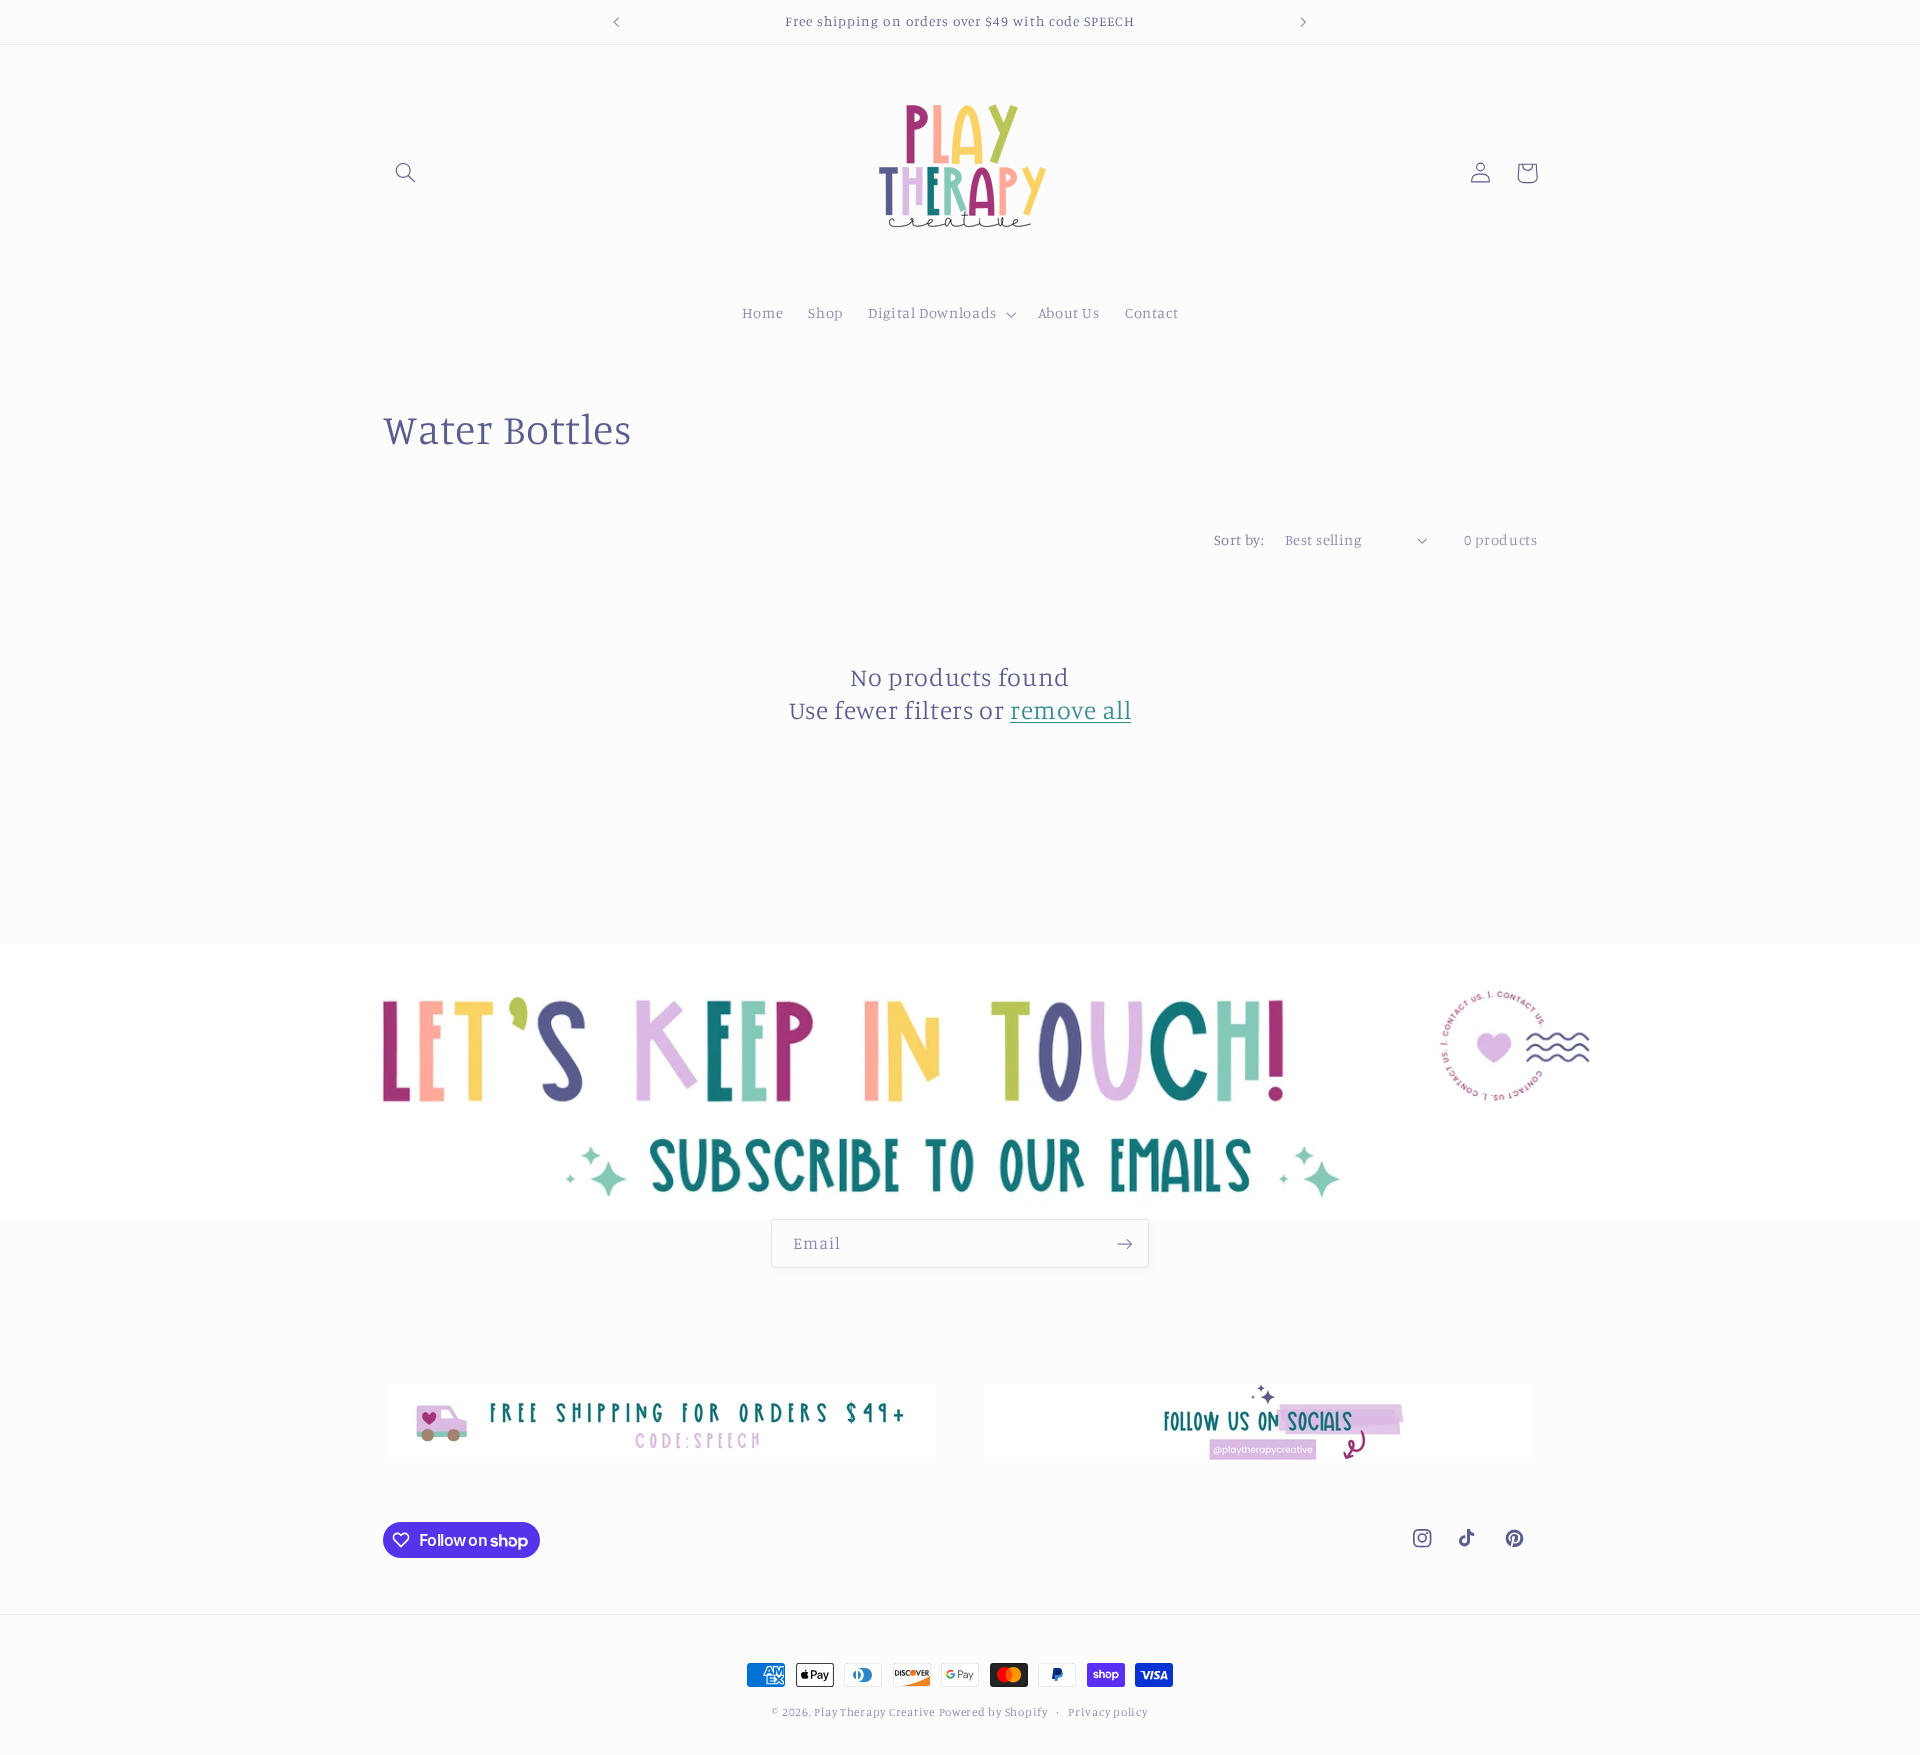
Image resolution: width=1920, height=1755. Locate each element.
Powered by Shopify (993, 1712)
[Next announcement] (1303, 22)
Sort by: (1239, 539)
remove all (1070, 709)
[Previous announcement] (617, 22)
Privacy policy (1107, 1712)
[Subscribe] (1125, 1243)
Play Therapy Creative (874, 1712)
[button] (406, 173)
